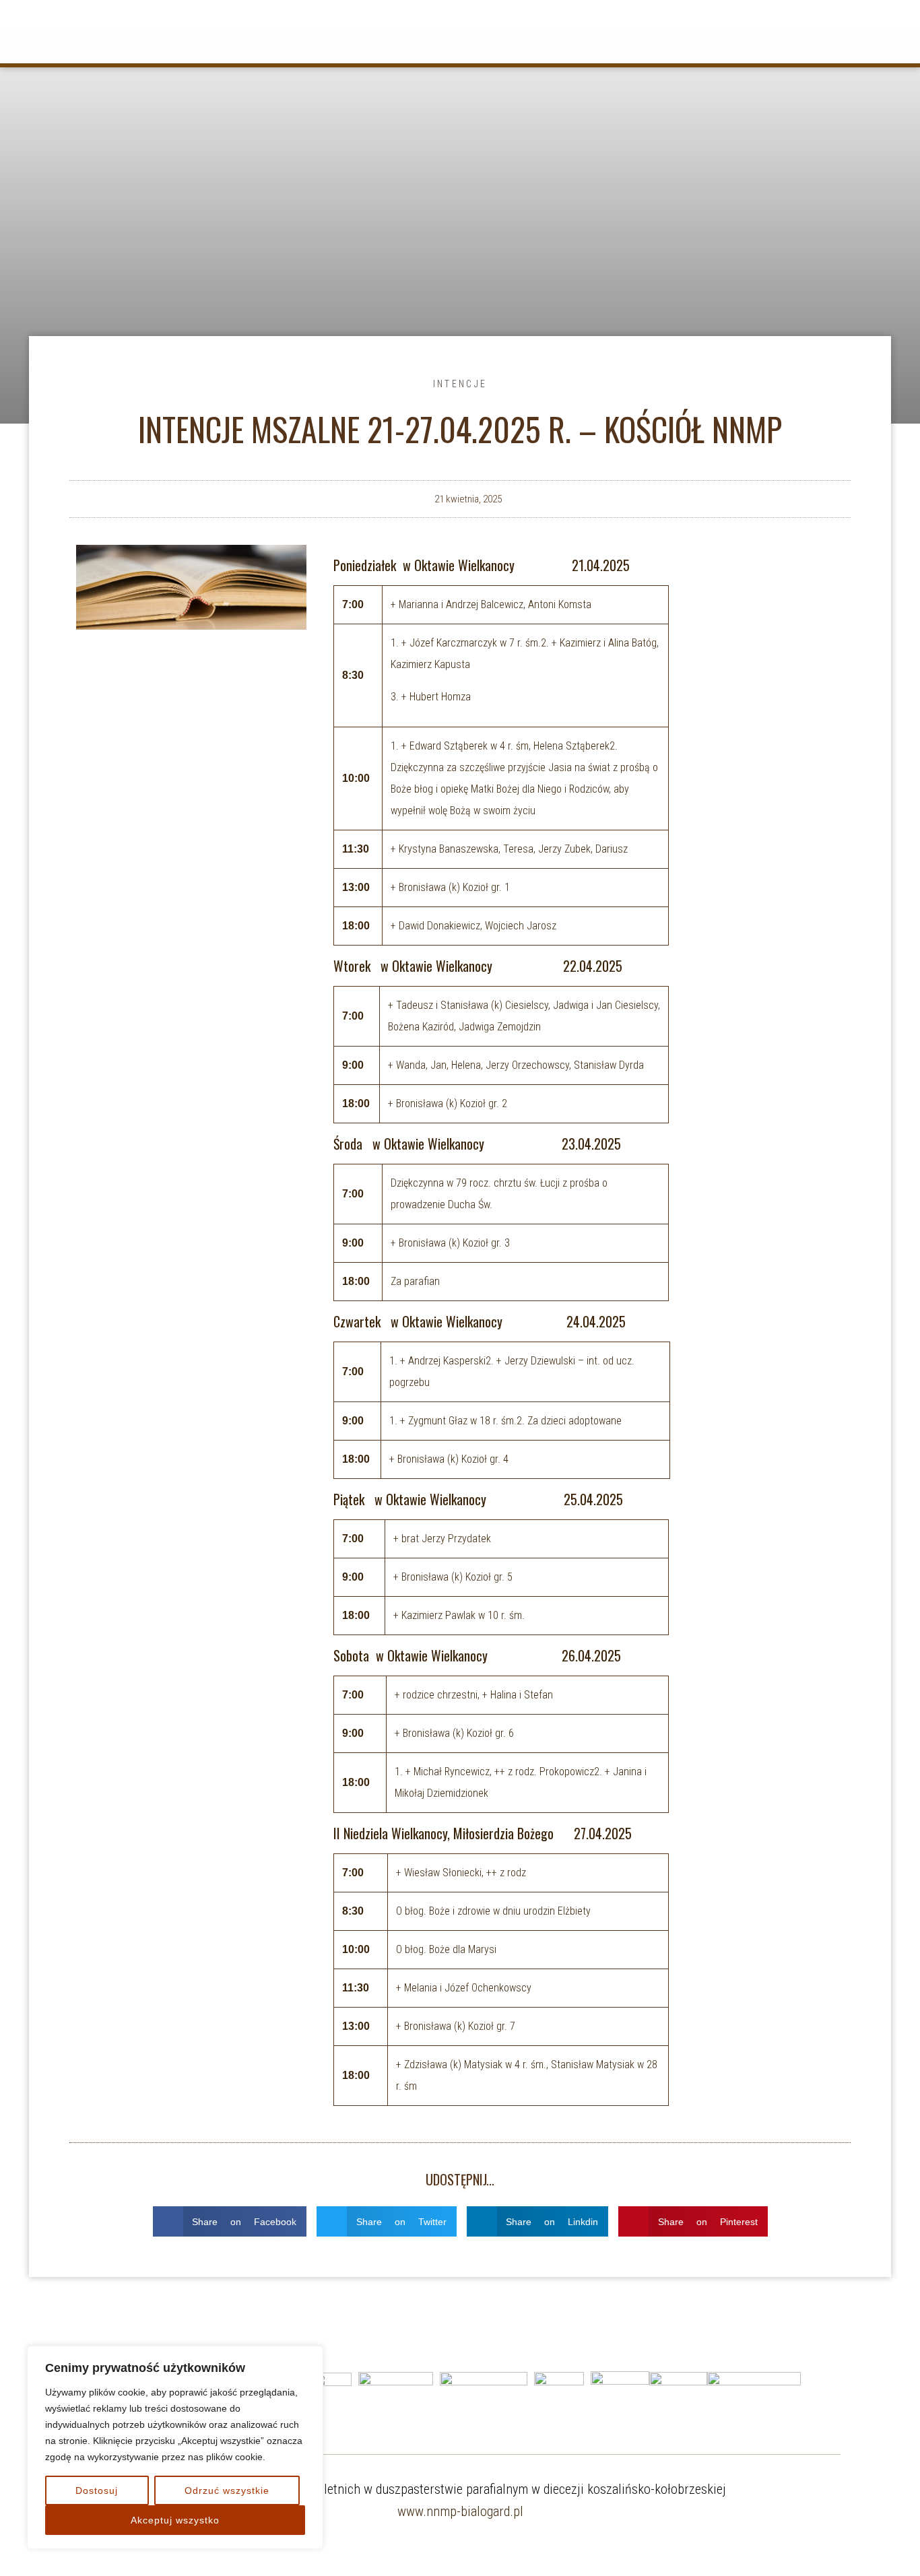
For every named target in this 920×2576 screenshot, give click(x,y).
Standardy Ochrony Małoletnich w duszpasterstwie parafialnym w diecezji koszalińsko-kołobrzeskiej (460, 2489)
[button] (230, 2221)
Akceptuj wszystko (175, 2520)
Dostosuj (97, 2490)
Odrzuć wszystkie (227, 2490)
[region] (175, 2447)
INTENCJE (460, 384)
